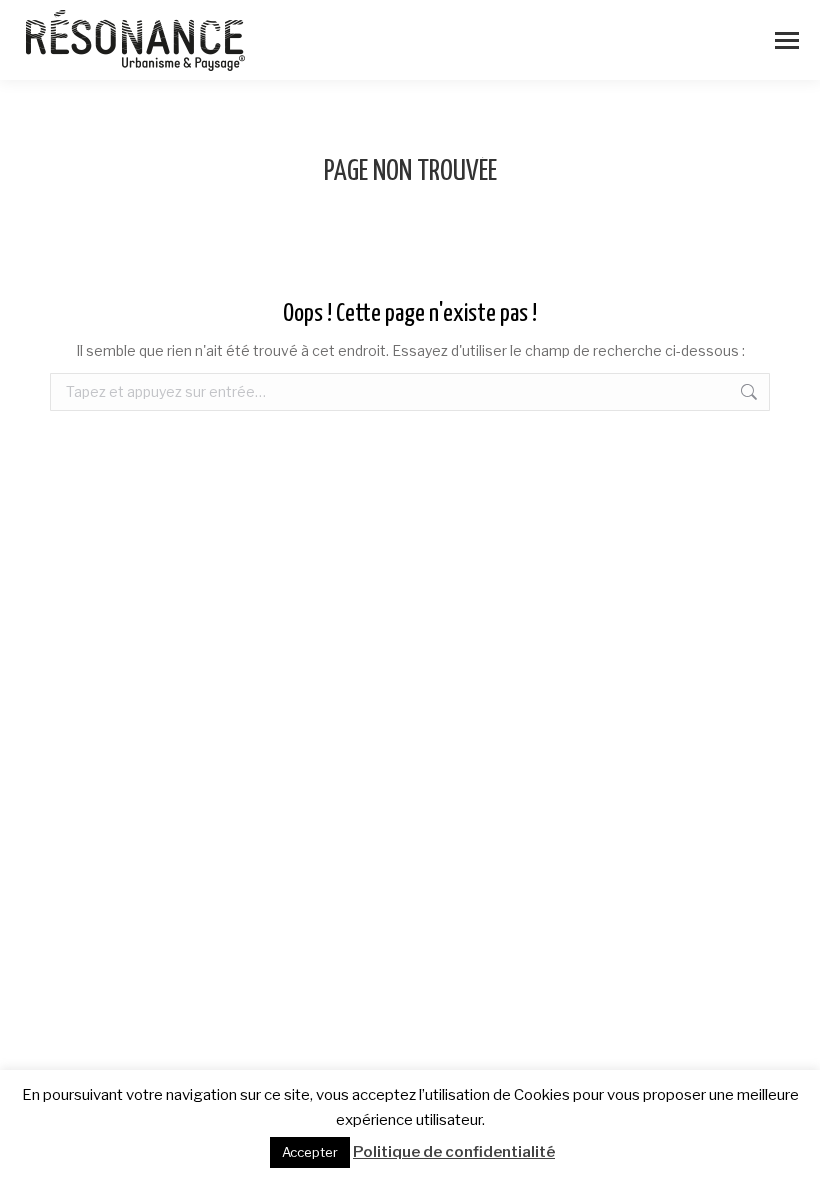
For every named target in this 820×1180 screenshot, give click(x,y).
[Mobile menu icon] (787, 40)
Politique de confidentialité (454, 1152)
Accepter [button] (310, 1152)
